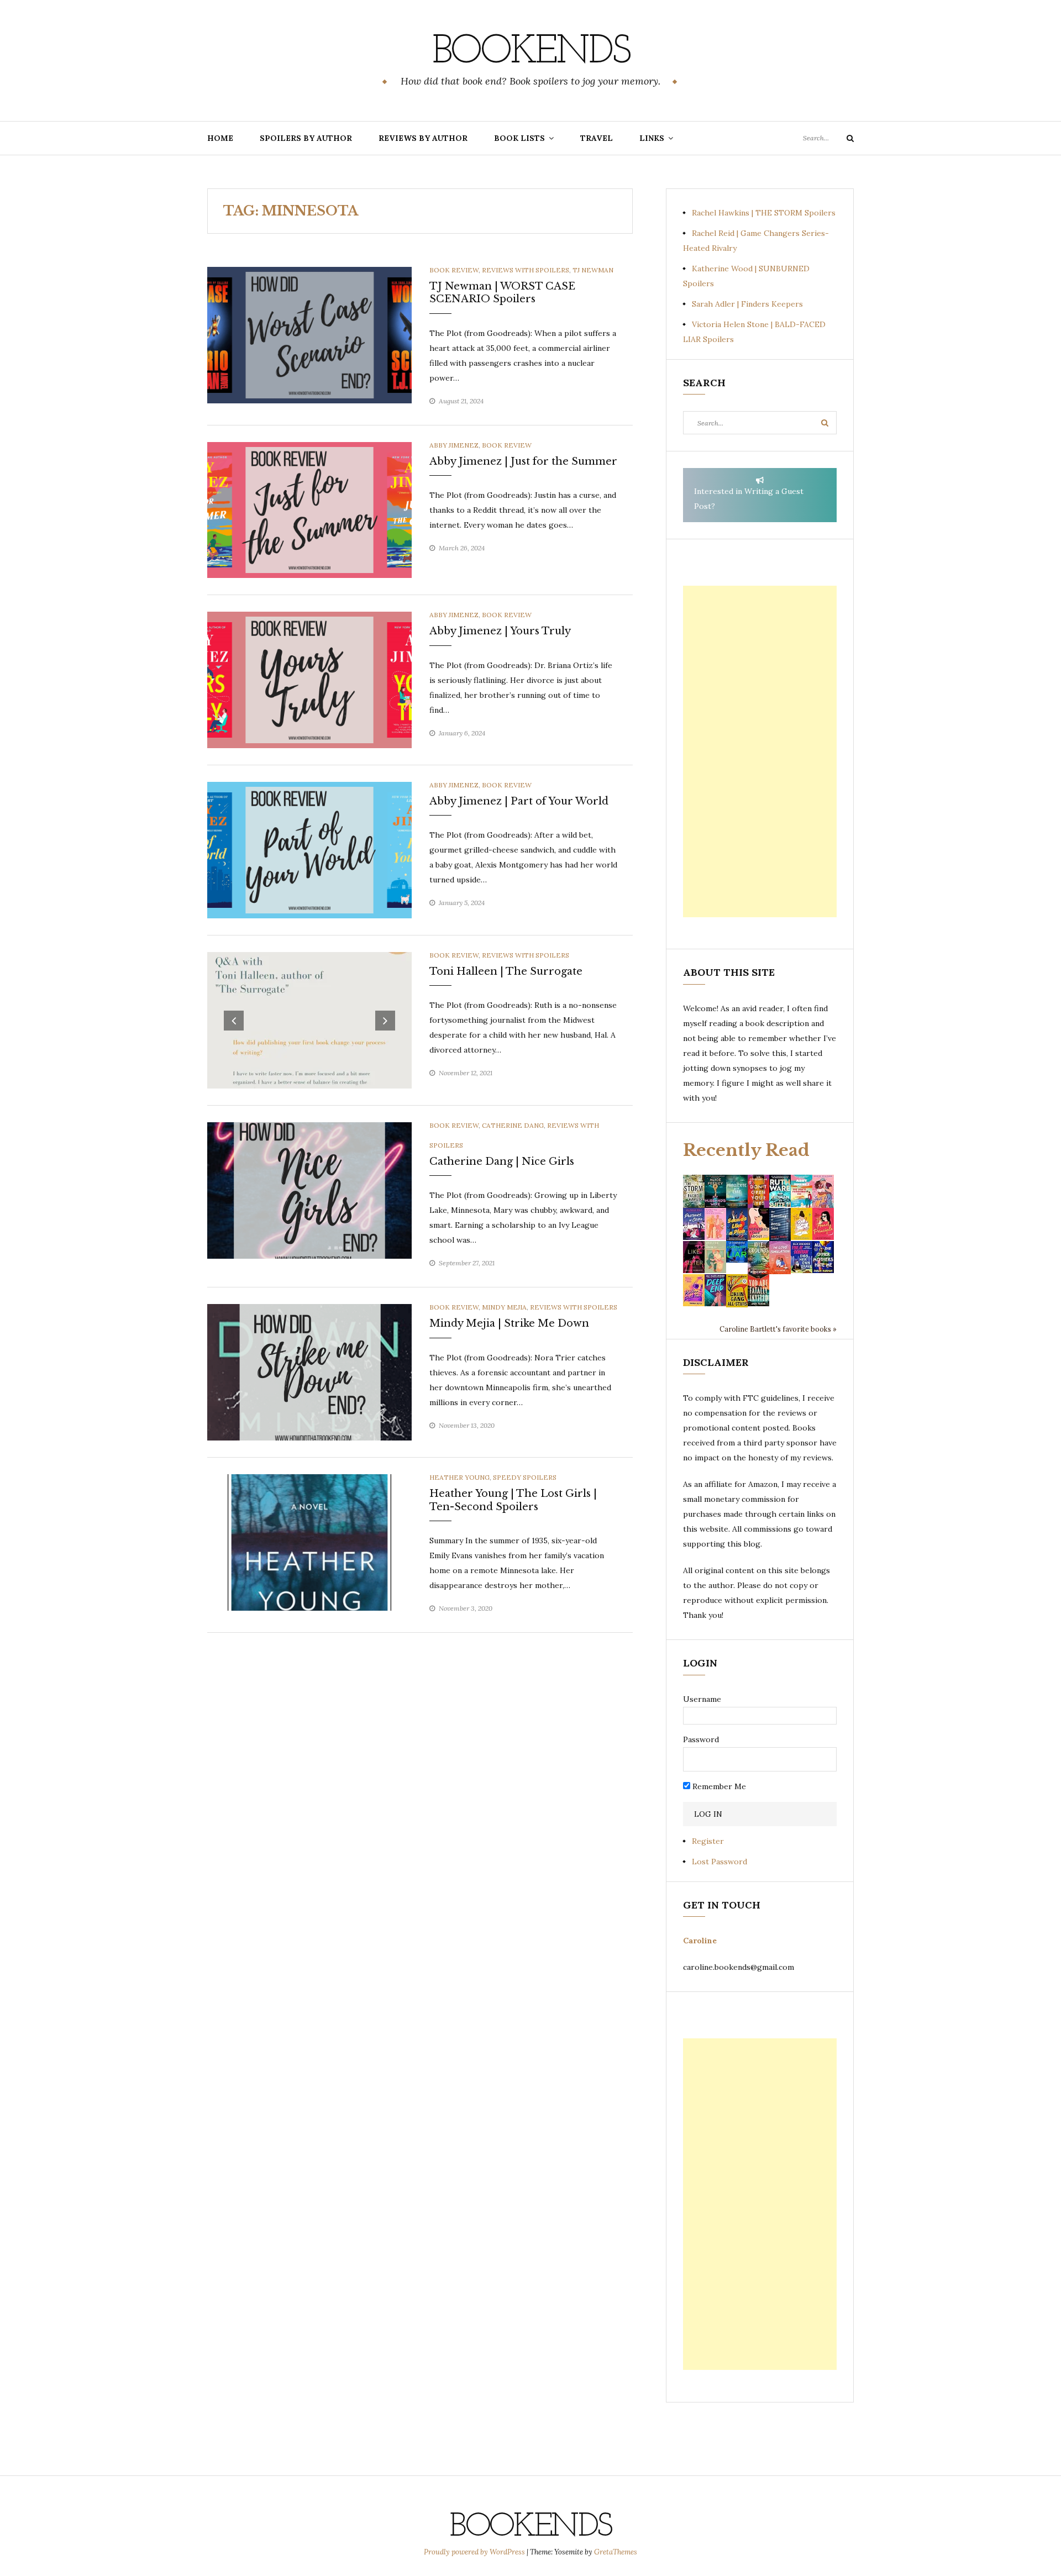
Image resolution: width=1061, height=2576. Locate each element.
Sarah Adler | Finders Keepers (747, 304)
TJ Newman (593, 270)
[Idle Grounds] (758, 1257)
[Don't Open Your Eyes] (758, 1190)
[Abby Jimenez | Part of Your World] (309, 849)
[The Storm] (694, 1190)
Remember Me (718, 1786)
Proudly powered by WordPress (475, 2552)
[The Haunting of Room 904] (780, 1223)
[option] (309, 1020)
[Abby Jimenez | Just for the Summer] (309, 509)
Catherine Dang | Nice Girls (502, 1161)
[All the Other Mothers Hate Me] (823, 1257)
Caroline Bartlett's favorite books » (778, 1329)
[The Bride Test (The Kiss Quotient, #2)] (802, 1223)
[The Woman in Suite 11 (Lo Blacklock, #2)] (780, 1190)
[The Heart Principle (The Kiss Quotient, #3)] (823, 1223)
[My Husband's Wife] (715, 1190)
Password (701, 1739)
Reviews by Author (423, 138)
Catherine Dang (513, 1125)
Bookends (531, 52)
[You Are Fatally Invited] (758, 1290)
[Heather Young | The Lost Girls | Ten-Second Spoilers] (309, 1542)
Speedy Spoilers (525, 1477)
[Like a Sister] (694, 1257)
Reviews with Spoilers (526, 270)
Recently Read (746, 1150)
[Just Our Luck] (823, 1190)
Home (220, 138)
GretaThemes (616, 2552)
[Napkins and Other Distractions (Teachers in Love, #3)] (715, 1223)
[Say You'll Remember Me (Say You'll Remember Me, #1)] (802, 1191)
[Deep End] (715, 1290)
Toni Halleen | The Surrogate (506, 971)
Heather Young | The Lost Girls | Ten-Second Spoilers (513, 1500)
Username (702, 1699)
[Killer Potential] (694, 1290)
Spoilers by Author (306, 138)
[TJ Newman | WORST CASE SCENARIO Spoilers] (309, 334)
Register (708, 1841)
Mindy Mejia (504, 1307)
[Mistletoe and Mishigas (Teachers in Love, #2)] (715, 1257)
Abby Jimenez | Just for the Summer (523, 461)
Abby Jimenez (454, 445)
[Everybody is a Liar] (737, 1251)
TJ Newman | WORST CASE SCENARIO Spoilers (502, 293)
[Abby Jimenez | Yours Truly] (309, 679)
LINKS (652, 138)
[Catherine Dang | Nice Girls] (309, 1190)
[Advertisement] (760, 751)
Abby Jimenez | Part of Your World (519, 801)
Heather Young (459, 1477)
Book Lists (519, 138)
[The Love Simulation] (780, 1257)
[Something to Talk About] (758, 1223)
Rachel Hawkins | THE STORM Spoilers (764, 213)
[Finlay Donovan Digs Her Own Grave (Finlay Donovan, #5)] (802, 1257)
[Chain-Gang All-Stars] (737, 1290)
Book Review (454, 270)
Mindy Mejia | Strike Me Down (509, 1323)
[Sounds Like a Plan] (737, 1224)
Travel (597, 138)
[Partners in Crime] (694, 1223)
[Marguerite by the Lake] (737, 1190)
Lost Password (719, 1862)
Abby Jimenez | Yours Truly (500, 631)
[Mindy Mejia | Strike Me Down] (309, 1371)
